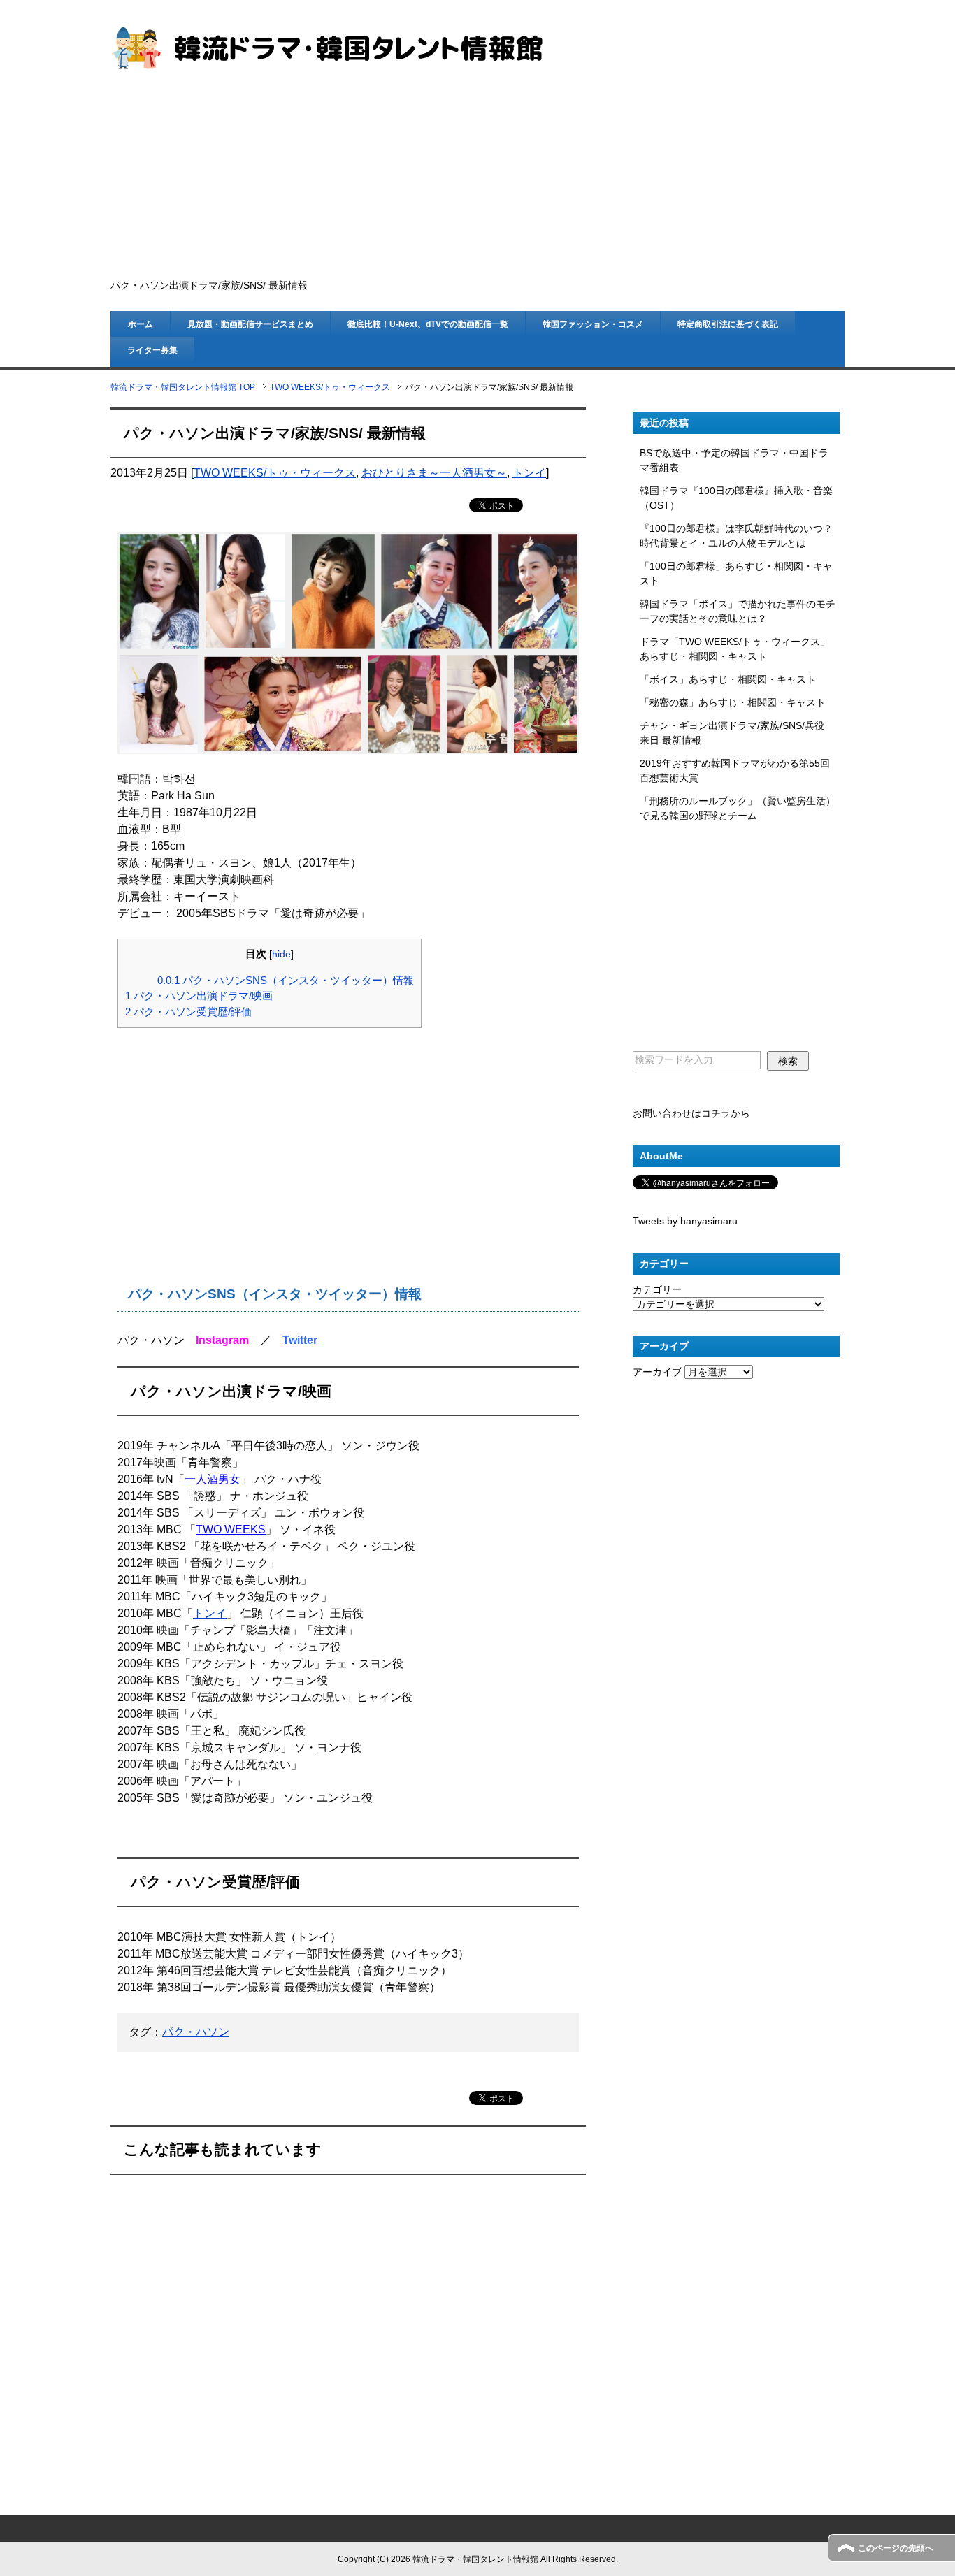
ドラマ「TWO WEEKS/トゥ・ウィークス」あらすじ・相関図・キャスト (735, 649)
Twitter (300, 1340)
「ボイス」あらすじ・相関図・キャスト (728, 679)
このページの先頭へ (896, 2548)
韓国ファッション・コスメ (593, 324)
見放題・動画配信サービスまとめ (250, 324)
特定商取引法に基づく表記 (728, 324)
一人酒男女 (213, 1479)
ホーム (141, 324)
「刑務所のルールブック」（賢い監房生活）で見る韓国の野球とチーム (738, 808)
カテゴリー (657, 1289)
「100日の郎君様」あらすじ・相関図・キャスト (736, 573)
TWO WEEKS (231, 1529)
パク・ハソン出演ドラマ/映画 (199, 996)
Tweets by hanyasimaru (685, 1221)
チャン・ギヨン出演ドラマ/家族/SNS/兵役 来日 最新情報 (732, 733)
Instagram (222, 1340)
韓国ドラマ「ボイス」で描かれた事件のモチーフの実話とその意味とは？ (738, 611)
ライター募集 (152, 350)
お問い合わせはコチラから (691, 1113)
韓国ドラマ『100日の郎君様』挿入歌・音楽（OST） (736, 498)
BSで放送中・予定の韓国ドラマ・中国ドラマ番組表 (734, 460)
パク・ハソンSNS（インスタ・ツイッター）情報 (286, 980)
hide (281, 954)
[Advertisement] (477, 175)
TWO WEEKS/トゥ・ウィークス (275, 473)
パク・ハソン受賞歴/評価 (188, 1012)
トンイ (529, 473)
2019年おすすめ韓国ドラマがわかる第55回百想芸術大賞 (735, 770)
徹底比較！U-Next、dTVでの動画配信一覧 (428, 324)
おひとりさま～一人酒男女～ (434, 473)
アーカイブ (657, 1372)
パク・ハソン (196, 2032)
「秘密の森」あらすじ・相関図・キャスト (733, 702)
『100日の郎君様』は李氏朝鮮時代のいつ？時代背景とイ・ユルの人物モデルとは (736, 536)
